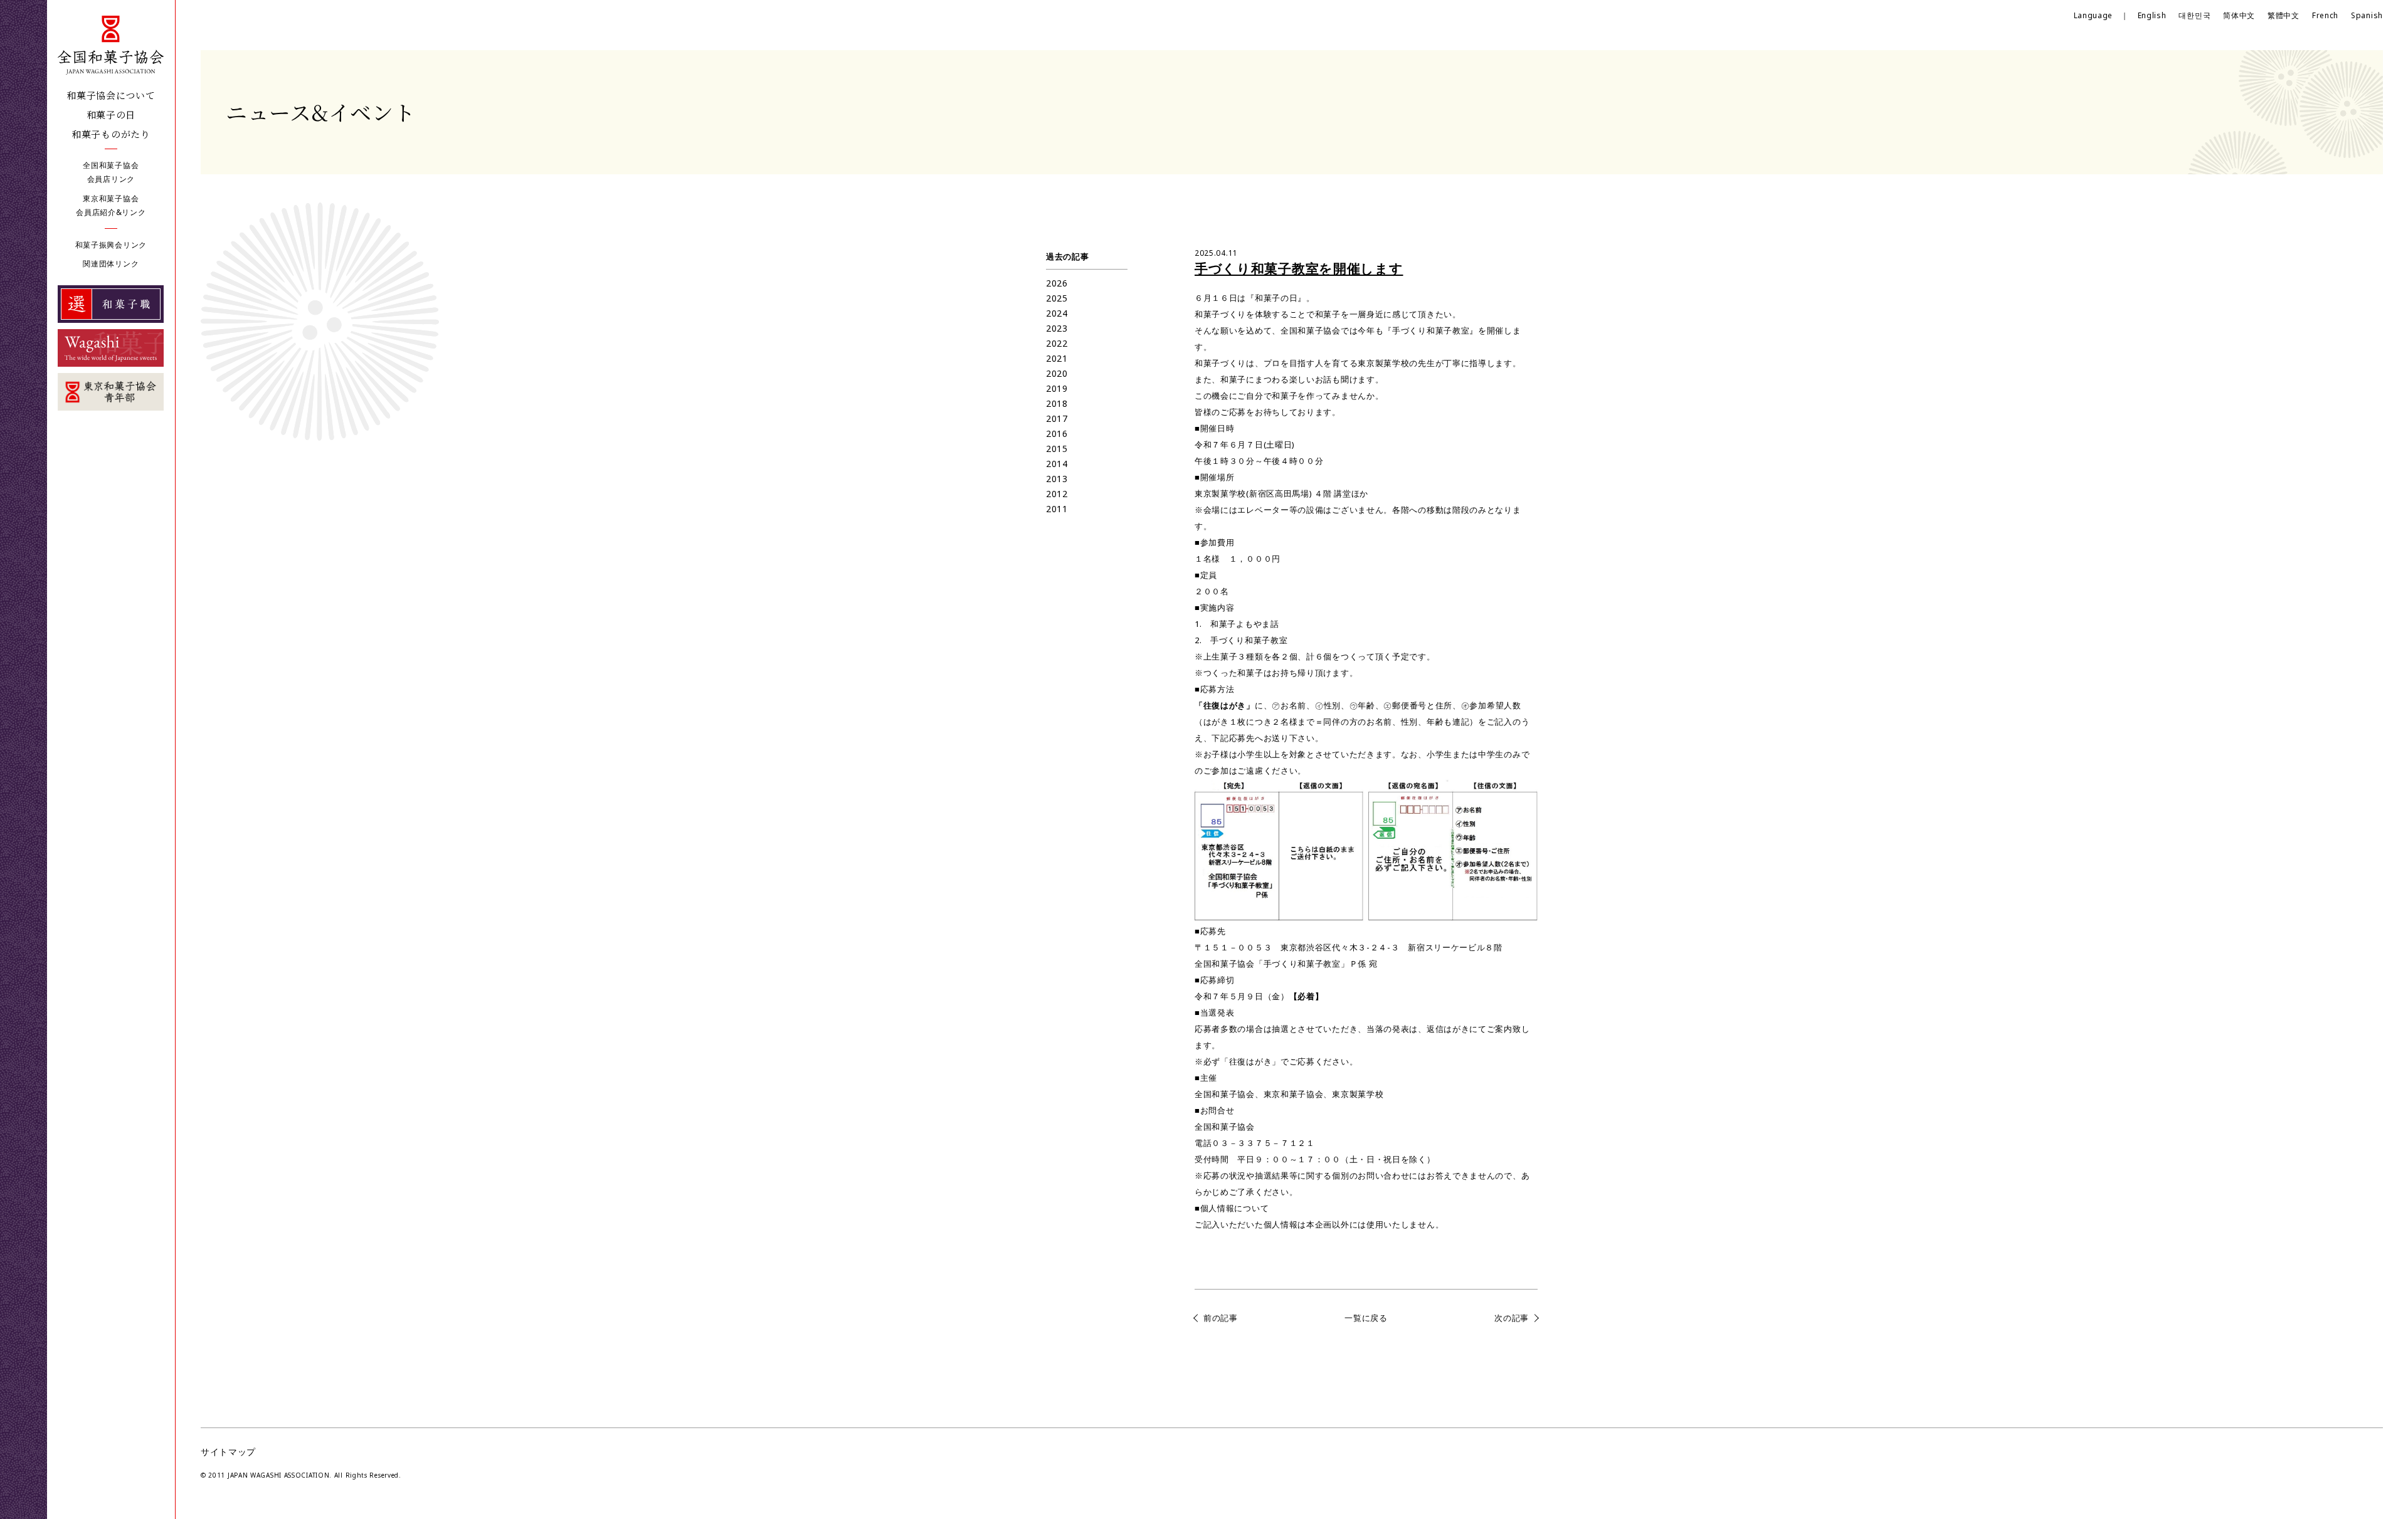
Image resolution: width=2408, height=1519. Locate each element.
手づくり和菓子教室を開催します (1299, 268)
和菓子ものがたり (111, 134)
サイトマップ (228, 1452)
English (2152, 15)
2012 (1057, 494)
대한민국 (2194, 15)
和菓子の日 (111, 114)
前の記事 (1221, 1318)
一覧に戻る (1366, 1318)
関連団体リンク (111, 264)
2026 (1057, 283)
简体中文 (2239, 15)
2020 (1057, 373)
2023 (1057, 328)
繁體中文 (2284, 15)
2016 (1057, 434)
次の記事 (1512, 1318)
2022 (1057, 343)
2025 (1057, 298)
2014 (1057, 464)
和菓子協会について (111, 95)
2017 (1057, 418)
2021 (1057, 358)
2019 (1057, 388)
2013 (1057, 479)
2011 (1057, 509)
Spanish (2367, 15)
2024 (1057, 313)
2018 (1057, 403)
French (2325, 15)
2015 (1057, 449)
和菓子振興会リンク (111, 245)
